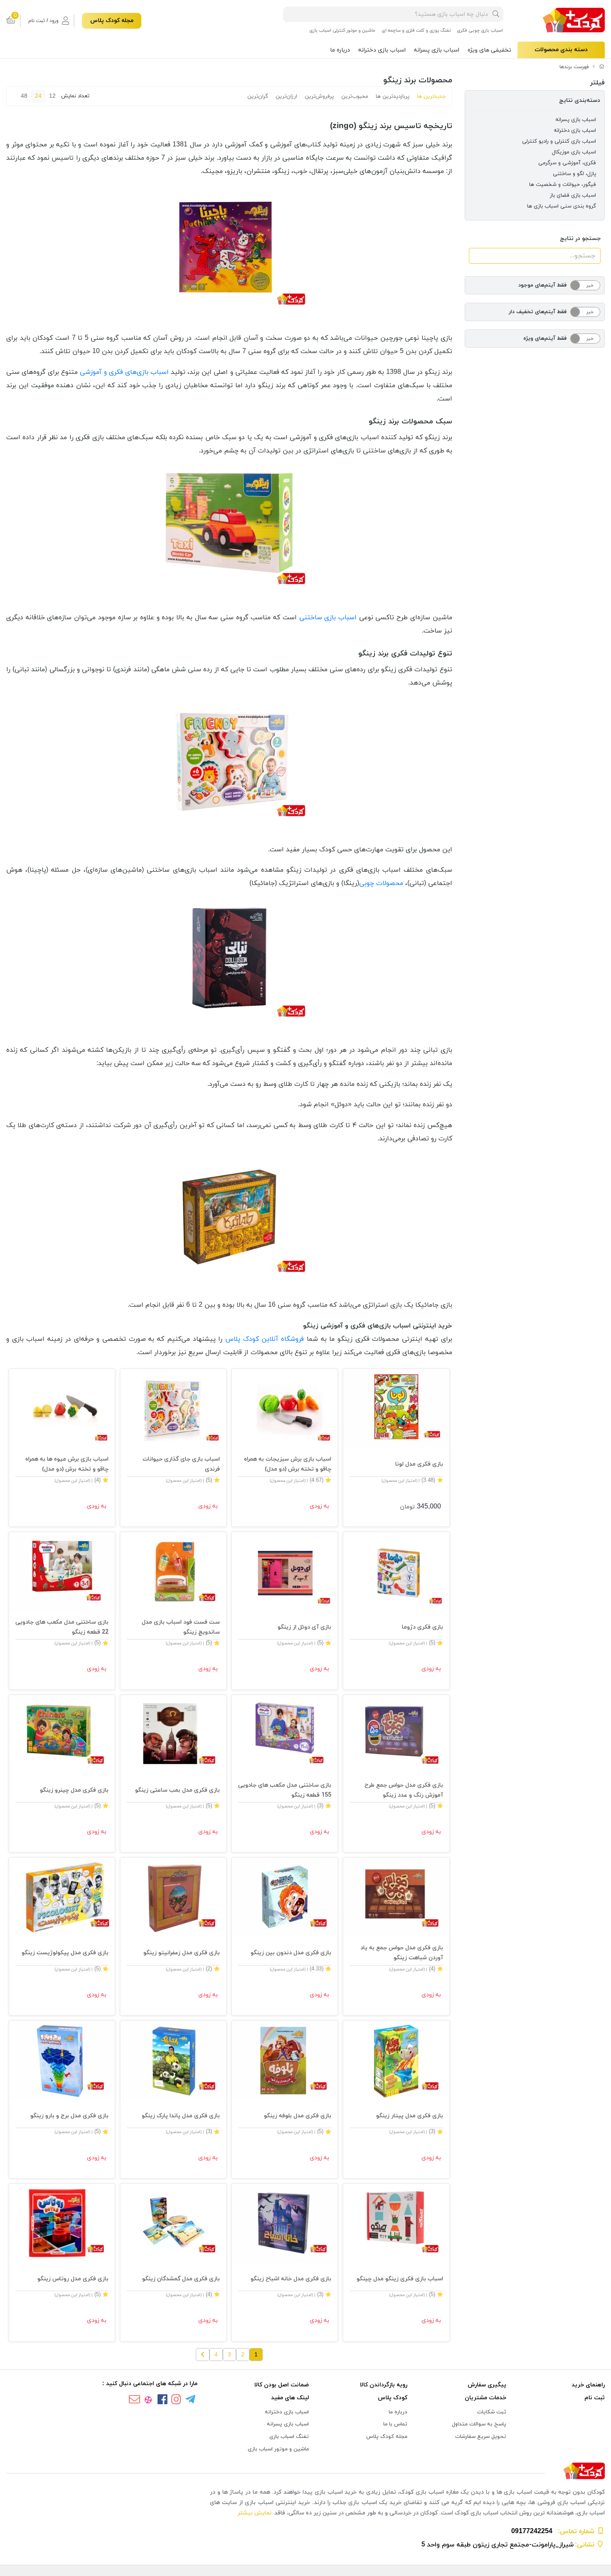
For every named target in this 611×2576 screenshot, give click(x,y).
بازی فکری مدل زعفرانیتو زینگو (182, 1953)
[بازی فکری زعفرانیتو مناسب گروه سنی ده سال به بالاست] (173, 1897)
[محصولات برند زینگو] (305, 2471)
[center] (496, 14)
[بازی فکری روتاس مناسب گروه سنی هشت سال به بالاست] (62, 2224)
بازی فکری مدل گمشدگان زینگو (181, 2279)
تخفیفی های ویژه (489, 50)
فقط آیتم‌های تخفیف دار (538, 312)
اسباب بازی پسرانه (437, 50)
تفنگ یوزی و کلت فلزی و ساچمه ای (416, 30)
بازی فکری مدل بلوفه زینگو (298, 2116)
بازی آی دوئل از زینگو (304, 1627)
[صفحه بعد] (203, 2355)
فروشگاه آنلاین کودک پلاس (265, 1339)
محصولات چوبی (381, 883)
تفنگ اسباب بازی (289, 2437)
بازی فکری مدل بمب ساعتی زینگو (177, 1790)
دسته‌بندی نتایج (580, 100)
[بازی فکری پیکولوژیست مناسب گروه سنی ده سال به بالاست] (62, 1897)
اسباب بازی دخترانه (382, 50)
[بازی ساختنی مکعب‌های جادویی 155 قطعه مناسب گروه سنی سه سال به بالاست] (285, 1735)
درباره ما (340, 50)
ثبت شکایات (492, 2412)
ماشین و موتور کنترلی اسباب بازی (342, 30)
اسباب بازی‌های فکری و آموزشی (124, 372)
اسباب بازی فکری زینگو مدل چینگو (400, 2279)
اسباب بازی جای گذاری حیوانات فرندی (181, 1464)
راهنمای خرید (588, 2385)
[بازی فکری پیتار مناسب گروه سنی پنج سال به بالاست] (396, 2061)
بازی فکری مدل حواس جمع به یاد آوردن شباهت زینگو (402, 1953)
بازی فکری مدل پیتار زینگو (409, 2116)
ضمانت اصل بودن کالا (282, 2385)
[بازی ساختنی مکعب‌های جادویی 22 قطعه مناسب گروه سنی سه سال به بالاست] (62, 1572)
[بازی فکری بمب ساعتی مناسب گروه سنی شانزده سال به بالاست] (173, 1735)
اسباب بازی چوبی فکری (480, 30)
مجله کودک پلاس (112, 21)
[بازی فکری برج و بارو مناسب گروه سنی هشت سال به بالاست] (62, 2061)
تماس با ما (395, 2424)
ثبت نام (595, 2398)
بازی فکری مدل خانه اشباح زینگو (291, 2279)
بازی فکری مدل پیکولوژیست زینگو (65, 1953)
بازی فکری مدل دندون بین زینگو (291, 1953)
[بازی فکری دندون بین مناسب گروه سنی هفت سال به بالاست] (285, 1897)
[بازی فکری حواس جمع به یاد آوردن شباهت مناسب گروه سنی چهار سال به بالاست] (396, 1897)
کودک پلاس (393, 2398)
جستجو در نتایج (580, 239)
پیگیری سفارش (487, 2385)
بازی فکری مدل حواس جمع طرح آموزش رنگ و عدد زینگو (404, 1790)
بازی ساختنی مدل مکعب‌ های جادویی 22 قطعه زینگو (62, 1627)
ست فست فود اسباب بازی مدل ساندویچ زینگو (181, 1627)
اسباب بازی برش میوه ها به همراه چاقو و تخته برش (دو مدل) (67, 1464)
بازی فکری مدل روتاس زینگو (73, 2279)
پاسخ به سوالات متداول (479, 2424)
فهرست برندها (574, 67)
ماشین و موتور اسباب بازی (278, 2449)
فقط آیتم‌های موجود (542, 285)
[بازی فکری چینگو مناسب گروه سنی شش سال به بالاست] (396, 2224)
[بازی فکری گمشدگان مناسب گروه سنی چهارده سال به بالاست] (173, 2224)
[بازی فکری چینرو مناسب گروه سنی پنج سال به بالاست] (62, 1735)
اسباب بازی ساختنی (328, 618)
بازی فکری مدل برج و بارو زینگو (69, 2116)
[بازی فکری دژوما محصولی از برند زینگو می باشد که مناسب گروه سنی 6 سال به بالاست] (396, 1572)
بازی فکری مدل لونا (419, 1464)
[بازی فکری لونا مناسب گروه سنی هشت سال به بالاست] (396, 1409)
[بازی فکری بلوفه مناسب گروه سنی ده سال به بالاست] (285, 2061)
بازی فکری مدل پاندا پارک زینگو (181, 2116)
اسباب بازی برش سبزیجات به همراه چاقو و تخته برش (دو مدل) (288, 1464)
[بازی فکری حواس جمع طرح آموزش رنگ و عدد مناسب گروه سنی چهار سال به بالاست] (396, 1735)
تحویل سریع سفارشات (481, 2437)
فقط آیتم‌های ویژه (545, 339)
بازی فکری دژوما (422, 1627)
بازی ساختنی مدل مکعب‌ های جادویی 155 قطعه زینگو (285, 1790)
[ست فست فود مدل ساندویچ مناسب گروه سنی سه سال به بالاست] (173, 1572)
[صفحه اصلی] (602, 67)
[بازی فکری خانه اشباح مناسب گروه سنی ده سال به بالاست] (285, 2224)
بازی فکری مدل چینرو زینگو (74, 1790)
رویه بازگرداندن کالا (384, 2385)
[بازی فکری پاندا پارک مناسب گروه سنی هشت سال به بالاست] (173, 2061)
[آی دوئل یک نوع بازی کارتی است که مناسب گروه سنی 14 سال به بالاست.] (285, 1572)
